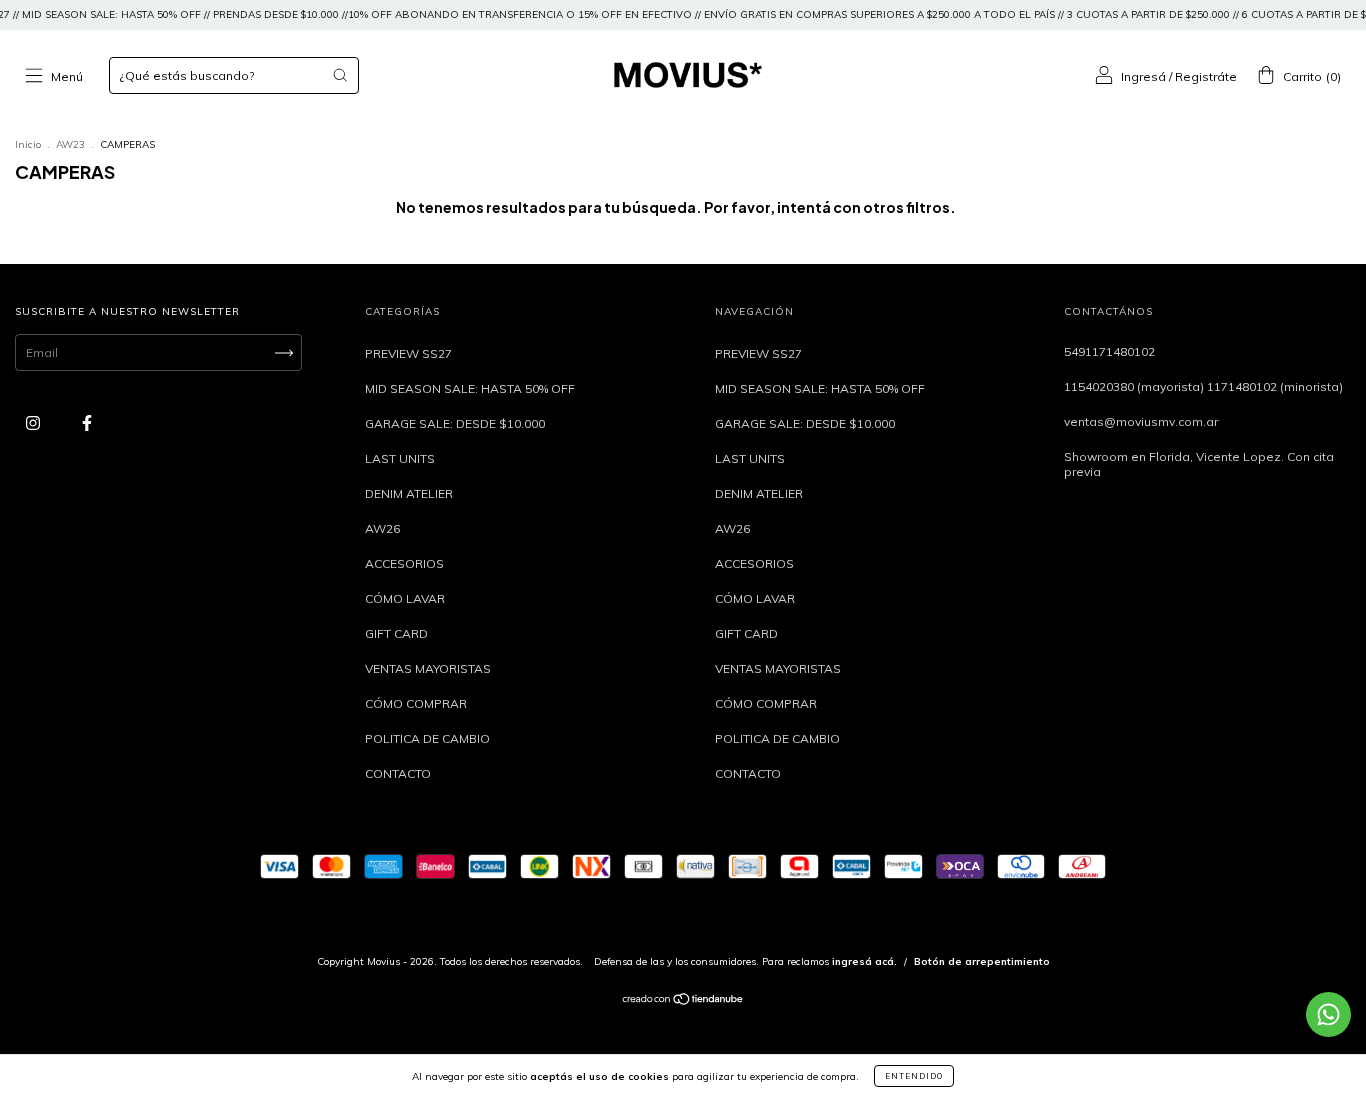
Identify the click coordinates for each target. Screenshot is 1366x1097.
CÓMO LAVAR (405, 598)
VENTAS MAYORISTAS (428, 668)
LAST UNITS (400, 458)
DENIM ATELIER (409, 493)
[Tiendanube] (683, 1001)
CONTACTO (398, 773)
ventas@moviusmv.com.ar (1141, 421)
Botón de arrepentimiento (982, 961)
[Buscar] (340, 75)
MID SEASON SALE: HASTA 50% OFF (470, 388)
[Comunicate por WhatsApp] (1328, 1014)
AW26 (382, 528)
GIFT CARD (396, 633)
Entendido (914, 1076)
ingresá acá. (864, 961)
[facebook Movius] (87, 422)
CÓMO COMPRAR (416, 703)
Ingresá (1143, 76)
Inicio (28, 144)
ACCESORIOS (404, 563)
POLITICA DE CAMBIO (427, 738)
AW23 (70, 144)
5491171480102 (1109, 351)
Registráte (1206, 76)
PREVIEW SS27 (408, 353)
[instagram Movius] (34, 422)
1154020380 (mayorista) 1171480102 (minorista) (1203, 386)
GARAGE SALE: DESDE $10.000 (455, 423)
